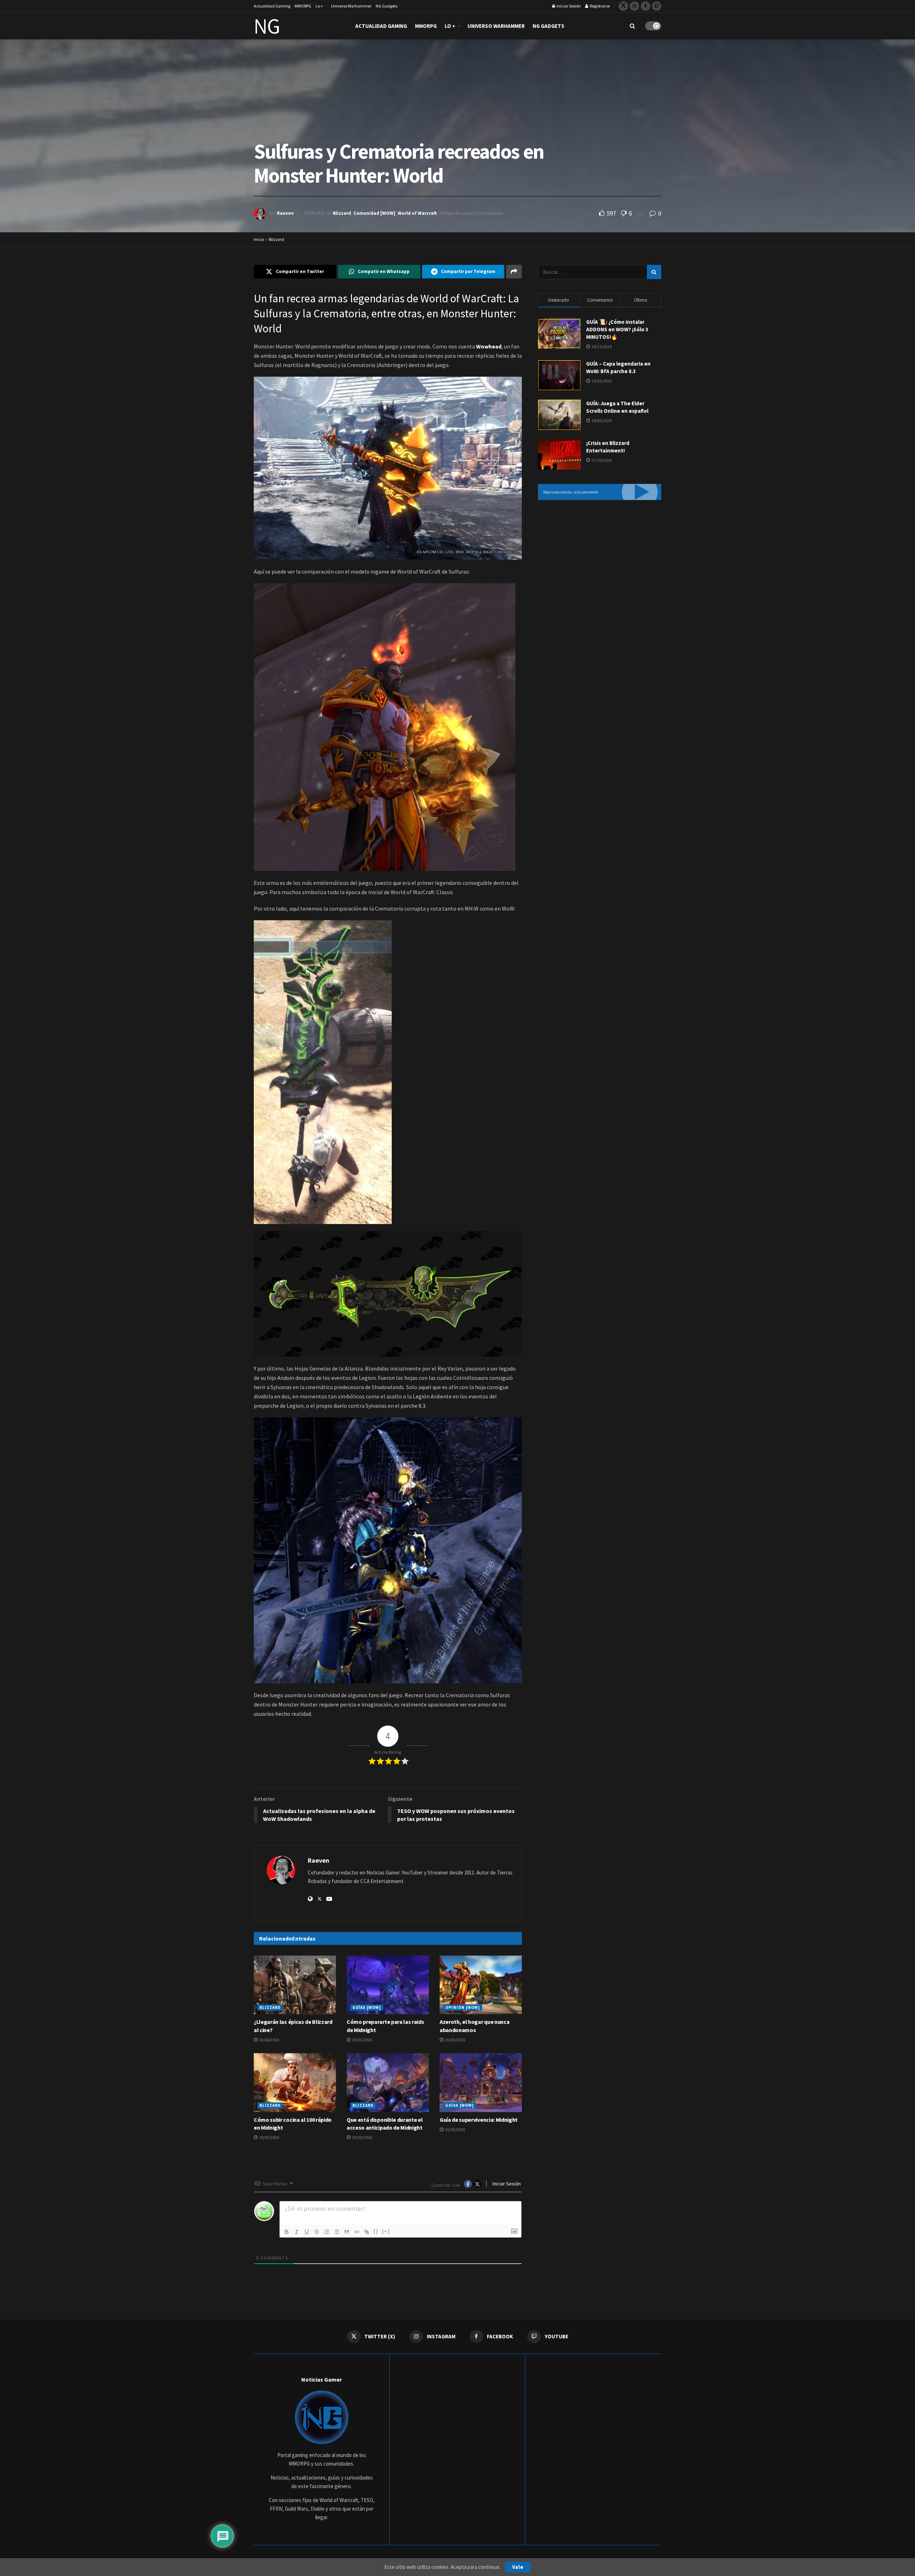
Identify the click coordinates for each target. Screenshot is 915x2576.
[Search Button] (632, 26)
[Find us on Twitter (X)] (623, 6)
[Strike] (317, 2232)
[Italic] (297, 2232)
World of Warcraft (417, 213)
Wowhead (489, 346)
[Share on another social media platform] (514, 272)
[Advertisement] (600, 565)
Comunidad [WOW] (374, 213)
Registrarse (599, 6)
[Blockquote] (347, 2232)
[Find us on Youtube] (657, 6)
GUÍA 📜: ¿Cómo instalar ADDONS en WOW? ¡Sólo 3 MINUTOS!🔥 (617, 329)
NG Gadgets (387, 6)
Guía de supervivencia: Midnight (479, 2120)
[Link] (367, 2232)
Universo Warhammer (351, 6)
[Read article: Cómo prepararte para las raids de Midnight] (388, 1985)
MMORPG (303, 6)
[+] (386, 2231)
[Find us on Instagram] (634, 6)
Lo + (319, 6)
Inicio (259, 239)
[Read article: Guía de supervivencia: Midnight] (481, 2082)
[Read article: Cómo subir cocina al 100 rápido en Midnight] (295, 2082)
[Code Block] (357, 2232)
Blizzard (342, 213)
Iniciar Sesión (568, 6)
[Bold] (287, 2232)
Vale (518, 2567)
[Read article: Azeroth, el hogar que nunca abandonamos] (481, 1985)
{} (376, 2231)
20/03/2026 (362, 2040)
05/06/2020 (315, 213)
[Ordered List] (327, 2232)
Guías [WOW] (367, 2007)
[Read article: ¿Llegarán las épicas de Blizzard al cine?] (295, 1985)
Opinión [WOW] (463, 2007)
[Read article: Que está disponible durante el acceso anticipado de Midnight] (388, 2082)
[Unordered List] (337, 2232)
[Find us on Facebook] (646, 6)
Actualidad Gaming (272, 6)
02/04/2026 (269, 2040)
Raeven (285, 213)
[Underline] (307, 2232)
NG (267, 26)
